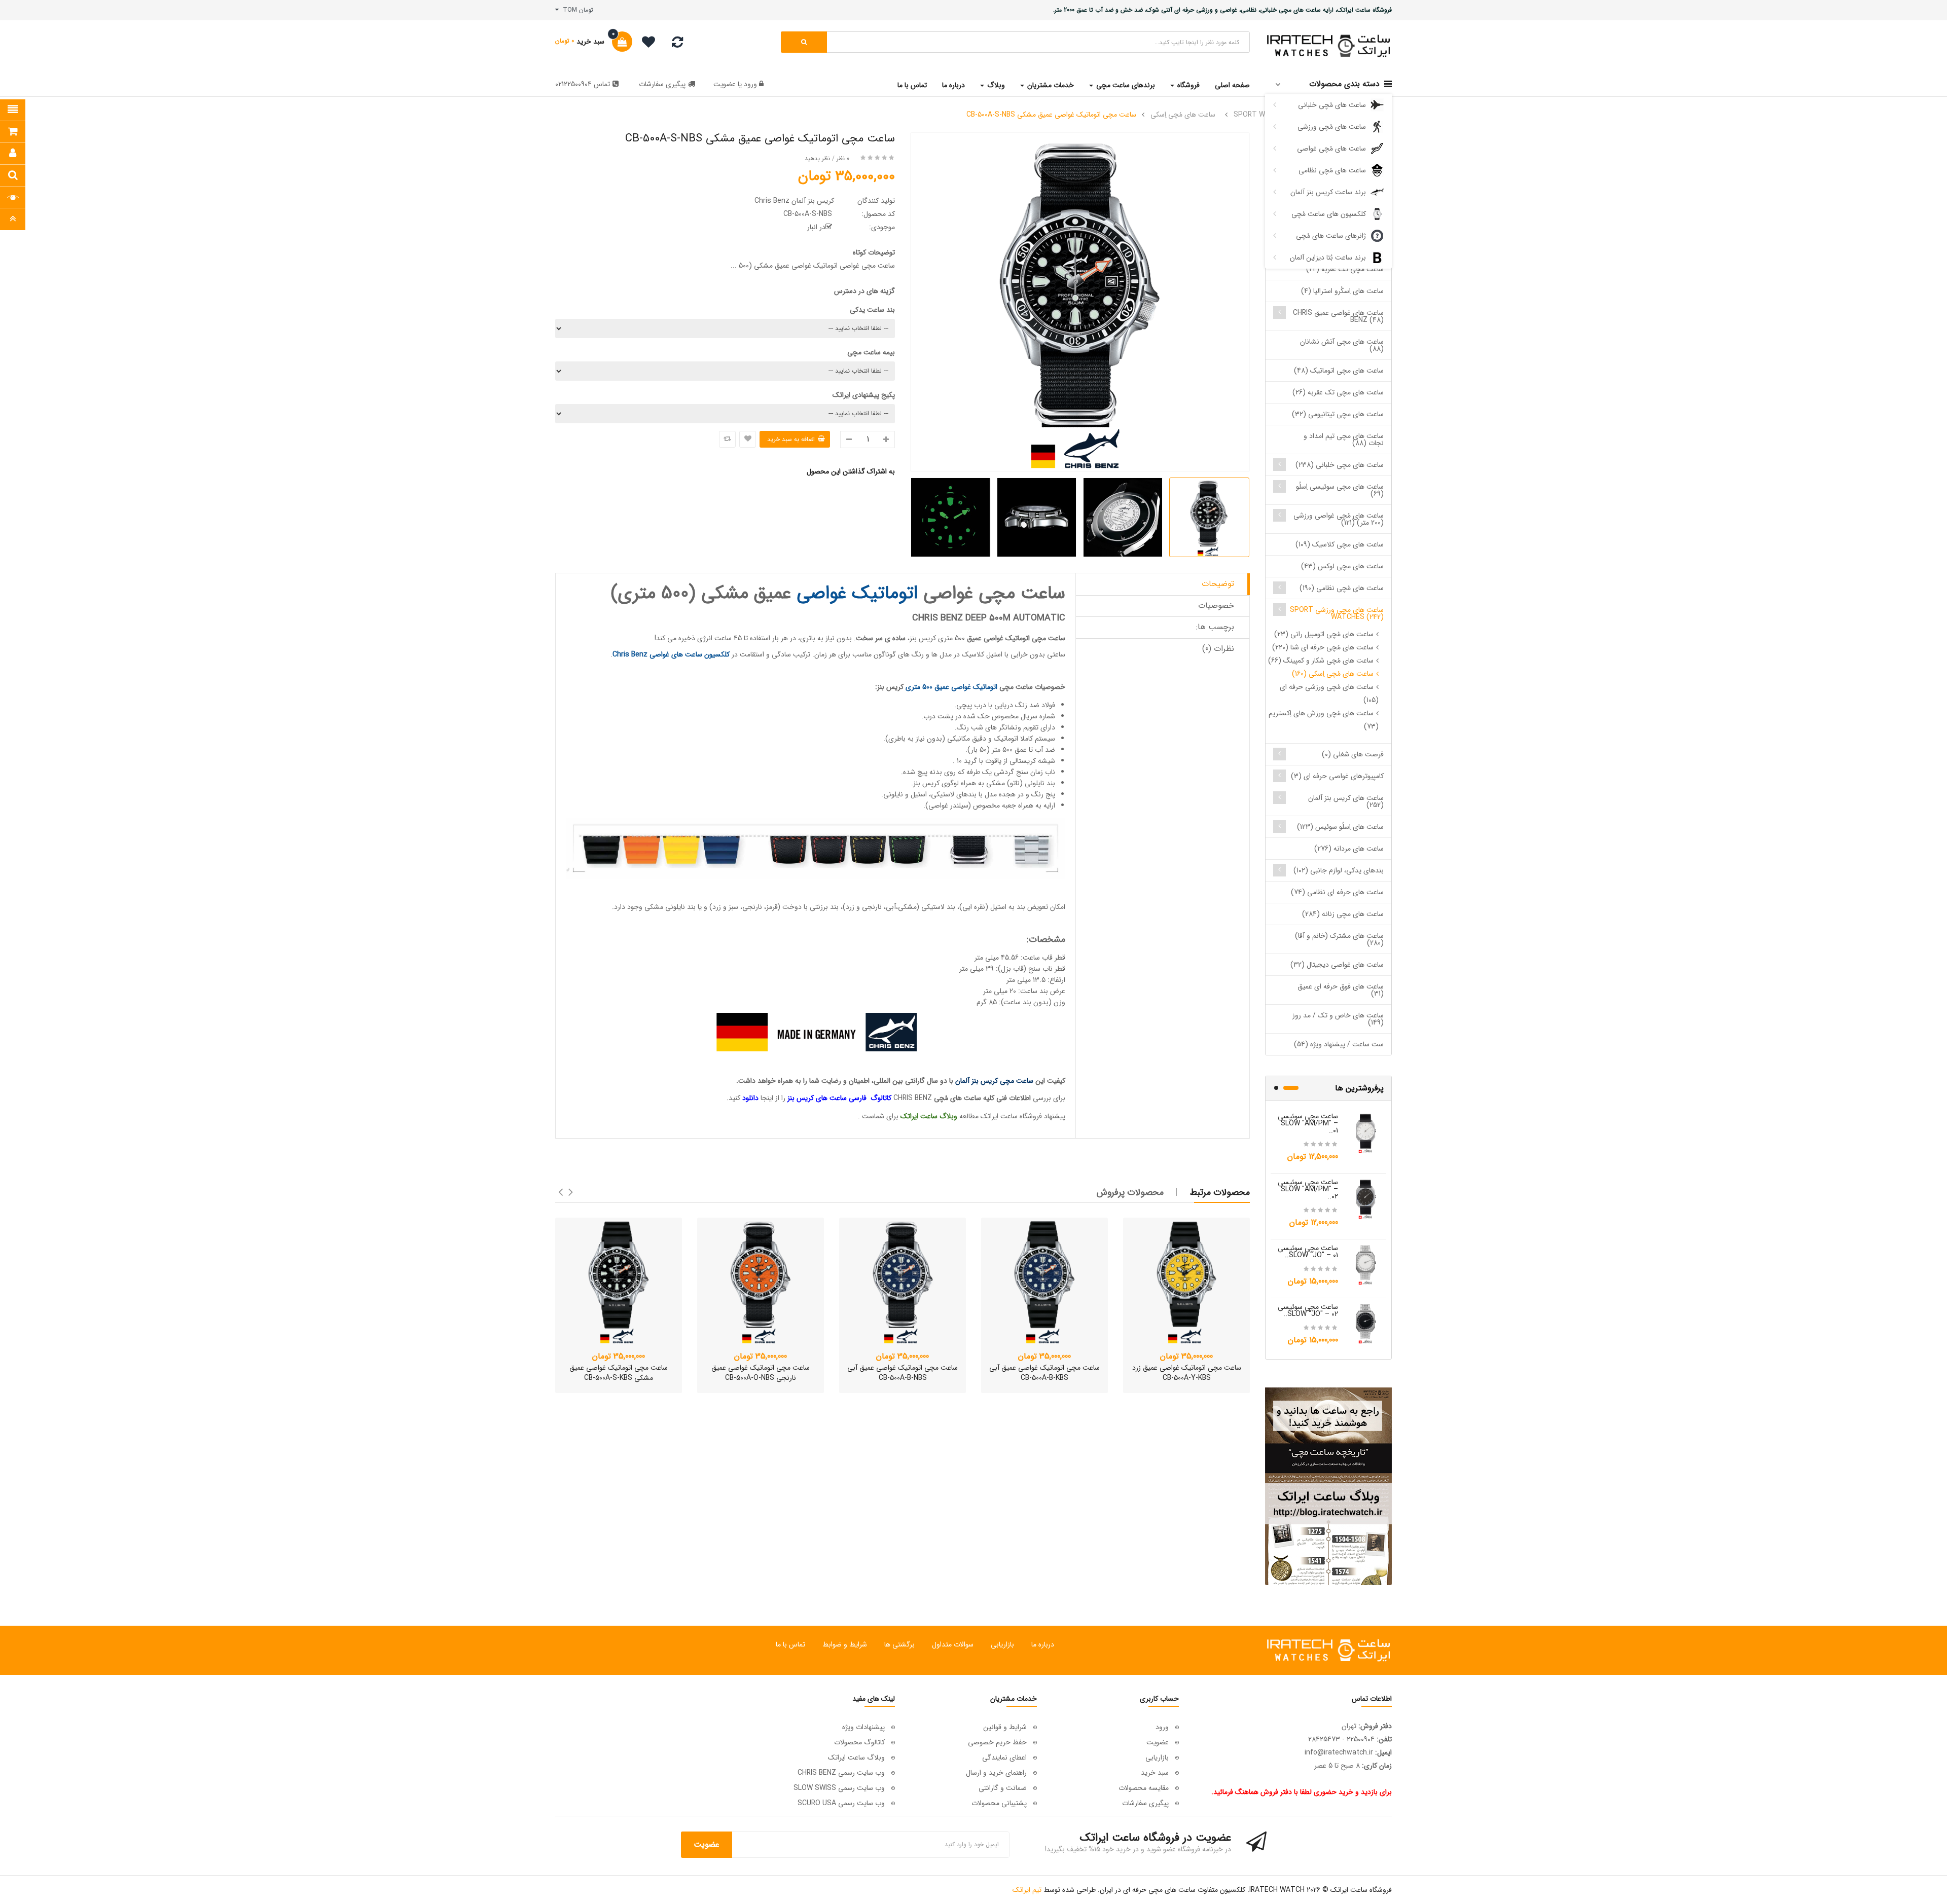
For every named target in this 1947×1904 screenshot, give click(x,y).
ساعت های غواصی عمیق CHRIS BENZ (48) (1338, 316)
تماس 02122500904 (583, 84)
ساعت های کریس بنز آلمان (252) (1346, 801)
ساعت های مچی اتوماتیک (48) (1339, 371)
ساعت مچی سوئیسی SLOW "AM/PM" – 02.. (1308, 1189)
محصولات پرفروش (1130, 1192)
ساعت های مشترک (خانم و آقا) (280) (1339, 939)
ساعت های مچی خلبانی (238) (1340, 465)
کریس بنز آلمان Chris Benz (794, 201)
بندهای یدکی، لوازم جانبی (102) (1339, 870)
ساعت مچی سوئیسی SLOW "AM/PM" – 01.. (1308, 1123)
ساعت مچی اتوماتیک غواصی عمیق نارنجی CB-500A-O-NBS (761, 1373)
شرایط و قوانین (1005, 1727)
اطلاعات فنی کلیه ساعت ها (993, 1098)
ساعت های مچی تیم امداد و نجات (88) (1344, 440)
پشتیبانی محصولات (999, 1803)
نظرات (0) (1218, 649)
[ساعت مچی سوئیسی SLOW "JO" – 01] (1366, 1264)
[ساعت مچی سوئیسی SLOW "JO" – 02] (1366, 1323)
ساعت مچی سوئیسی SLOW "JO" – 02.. (1308, 1310)
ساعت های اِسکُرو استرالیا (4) (1342, 291)
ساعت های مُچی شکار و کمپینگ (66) (1321, 661)
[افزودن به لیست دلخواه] (748, 439)
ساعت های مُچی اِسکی (1183, 115)
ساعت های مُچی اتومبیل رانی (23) (1324, 634)
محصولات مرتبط (1220, 1192)
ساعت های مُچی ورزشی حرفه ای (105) (1329, 693)
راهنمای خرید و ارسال (996, 1773)
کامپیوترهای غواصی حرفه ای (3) (1337, 776)
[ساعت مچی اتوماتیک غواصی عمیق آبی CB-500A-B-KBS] (1044, 1281)
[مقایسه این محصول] (727, 439)
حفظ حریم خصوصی (997, 1742)
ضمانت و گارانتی (1003, 1788)
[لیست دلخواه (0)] (645, 44)
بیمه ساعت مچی (871, 352)
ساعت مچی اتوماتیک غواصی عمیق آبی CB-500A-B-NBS (903, 1373)
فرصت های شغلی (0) (1353, 754)
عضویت (725, 84)
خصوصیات (1216, 606)
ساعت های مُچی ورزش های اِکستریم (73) (1324, 720)
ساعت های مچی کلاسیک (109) (1340, 544)
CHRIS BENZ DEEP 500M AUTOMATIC (989, 618)
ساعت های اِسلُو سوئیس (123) (1340, 827)
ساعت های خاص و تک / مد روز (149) (1338, 1019)
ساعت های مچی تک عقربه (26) (1338, 392)
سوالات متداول (953, 1644)
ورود (749, 84)
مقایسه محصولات (1144, 1788)
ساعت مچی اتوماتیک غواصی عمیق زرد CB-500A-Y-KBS (1187, 1373)
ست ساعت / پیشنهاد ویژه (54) (1339, 1044)
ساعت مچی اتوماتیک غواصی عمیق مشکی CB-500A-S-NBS (1051, 115)
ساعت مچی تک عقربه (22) (1345, 269)
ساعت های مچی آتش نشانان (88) (1342, 345)
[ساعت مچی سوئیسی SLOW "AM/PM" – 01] (1366, 1132)
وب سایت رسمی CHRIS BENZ (841, 1773)
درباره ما (1043, 1644)
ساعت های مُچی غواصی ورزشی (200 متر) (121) (1339, 519)
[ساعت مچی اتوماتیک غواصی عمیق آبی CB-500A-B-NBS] (903, 1281)
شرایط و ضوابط (845, 1644)
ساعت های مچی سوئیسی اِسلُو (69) (1340, 490)
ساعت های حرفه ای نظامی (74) (1337, 892)
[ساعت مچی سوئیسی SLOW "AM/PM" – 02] (1366, 1198)
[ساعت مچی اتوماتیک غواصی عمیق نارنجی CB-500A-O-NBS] (761, 1281)
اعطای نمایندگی (1004, 1757)
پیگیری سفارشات (662, 84)
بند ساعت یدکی (872, 310)
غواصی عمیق (985, 638)
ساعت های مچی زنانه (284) (1343, 914)
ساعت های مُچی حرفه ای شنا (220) (1323, 647)
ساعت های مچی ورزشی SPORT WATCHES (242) (1337, 613)
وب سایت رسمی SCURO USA (841, 1803)
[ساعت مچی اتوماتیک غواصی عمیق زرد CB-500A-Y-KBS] (1186, 1281)
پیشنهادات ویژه (863, 1727)
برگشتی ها (899, 1644)
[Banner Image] (1328, 1486)
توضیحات (1218, 584)
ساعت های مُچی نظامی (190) (1342, 588)
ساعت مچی (1016, 687)
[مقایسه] (677, 45)
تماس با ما (790, 1644)
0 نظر (843, 158)
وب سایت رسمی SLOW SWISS (839, 1788)
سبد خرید (1155, 1773)
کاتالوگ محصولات (859, 1742)
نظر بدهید (817, 158)
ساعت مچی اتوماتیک (1035, 638)
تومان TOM (576, 10)
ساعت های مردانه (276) (1349, 849)
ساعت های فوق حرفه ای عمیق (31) (1341, 990)
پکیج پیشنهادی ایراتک (864, 395)
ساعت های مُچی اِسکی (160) (1333, 674)
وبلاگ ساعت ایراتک (856, 1757)
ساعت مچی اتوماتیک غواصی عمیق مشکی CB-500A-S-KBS (619, 1373)
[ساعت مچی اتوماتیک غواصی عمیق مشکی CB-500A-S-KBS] (619, 1281)
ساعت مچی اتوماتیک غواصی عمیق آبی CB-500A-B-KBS (1044, 1373)
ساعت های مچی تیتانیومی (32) (1338, 414)
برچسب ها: (1215, 627)
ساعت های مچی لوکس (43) (1342, 566)
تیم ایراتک (1027, 1890)
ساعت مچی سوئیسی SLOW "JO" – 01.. (1308, 1252)
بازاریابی (1002, 1644)
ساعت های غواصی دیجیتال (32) (1337, 965)
